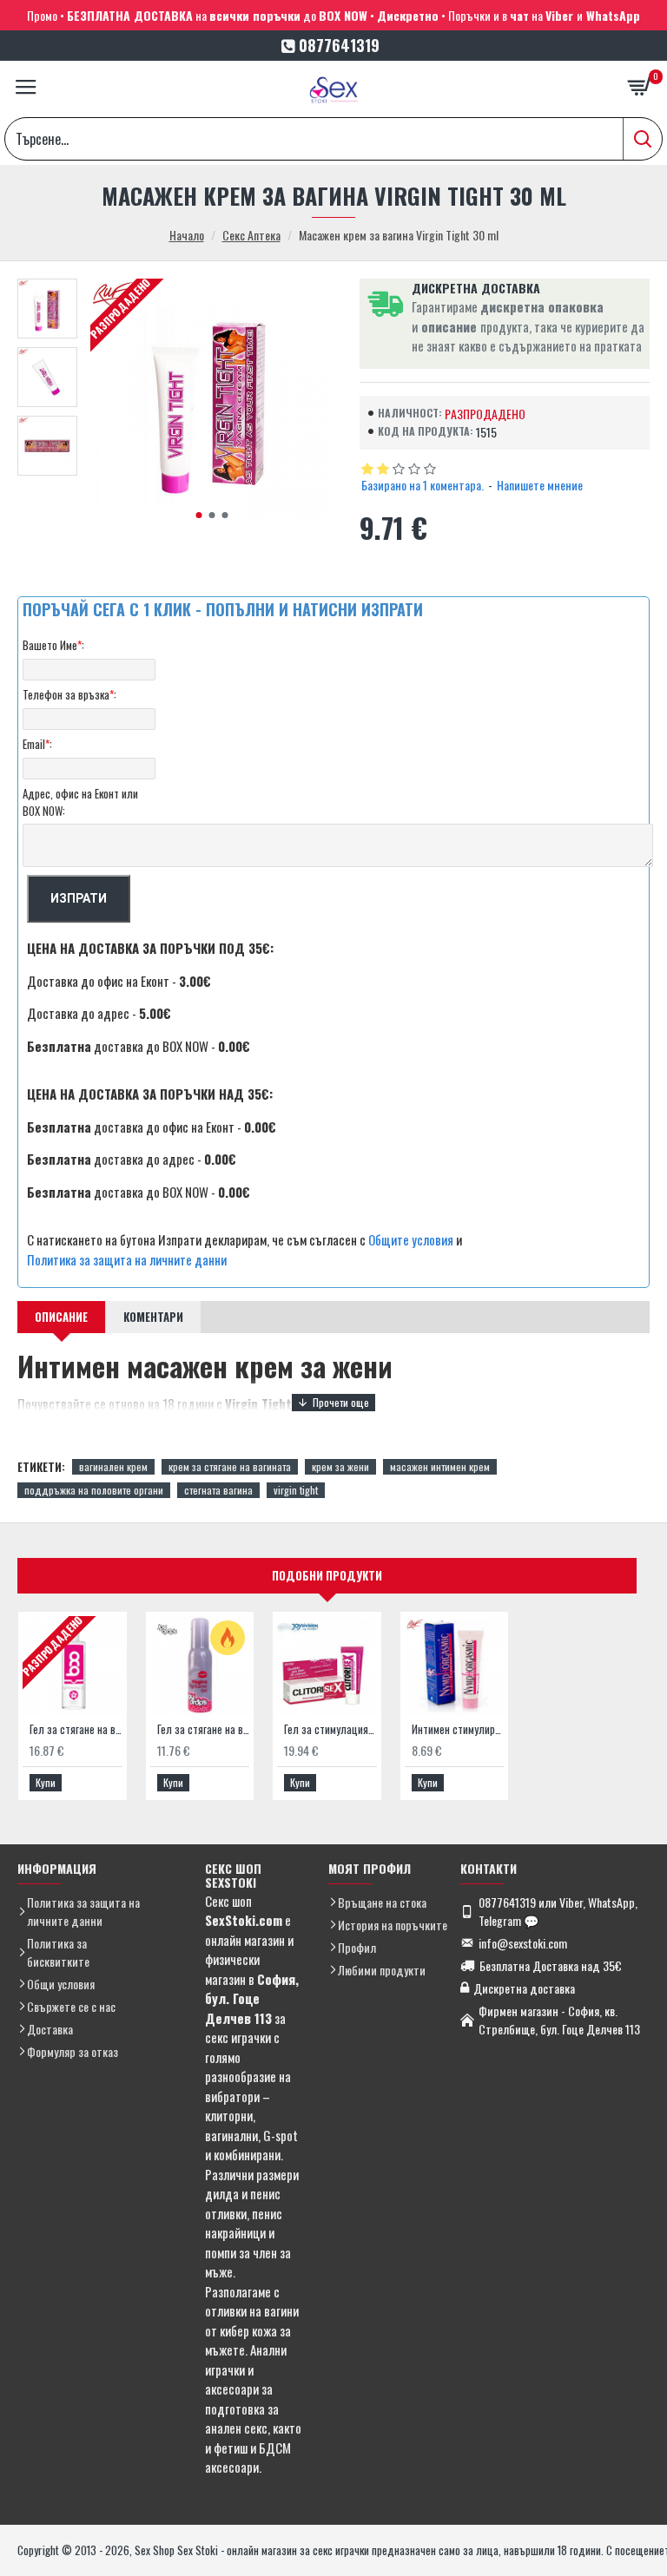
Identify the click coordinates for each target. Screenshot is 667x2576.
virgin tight (296, 1490)
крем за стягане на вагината (230, 1466)
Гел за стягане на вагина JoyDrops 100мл (204, 1729)
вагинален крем (113, 1466)
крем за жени (340, 1466)
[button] (198, 515)
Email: (37, 744)
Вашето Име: (53, 645)
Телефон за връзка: (69, 694)
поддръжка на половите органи (94, 1490)
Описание (61, 1317)
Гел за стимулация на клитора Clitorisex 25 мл (330, 1729)
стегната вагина (218, 1490)
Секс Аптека (251, 235)
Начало (187, 235)
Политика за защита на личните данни (127, 1259)
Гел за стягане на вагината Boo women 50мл (76, 1729)
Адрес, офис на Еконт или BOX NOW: (80, 802)
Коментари (153, 1317)
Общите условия (411, 1239)
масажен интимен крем (440, 1466)
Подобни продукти (327, 1575)
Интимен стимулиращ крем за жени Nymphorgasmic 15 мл (458, 1729)
